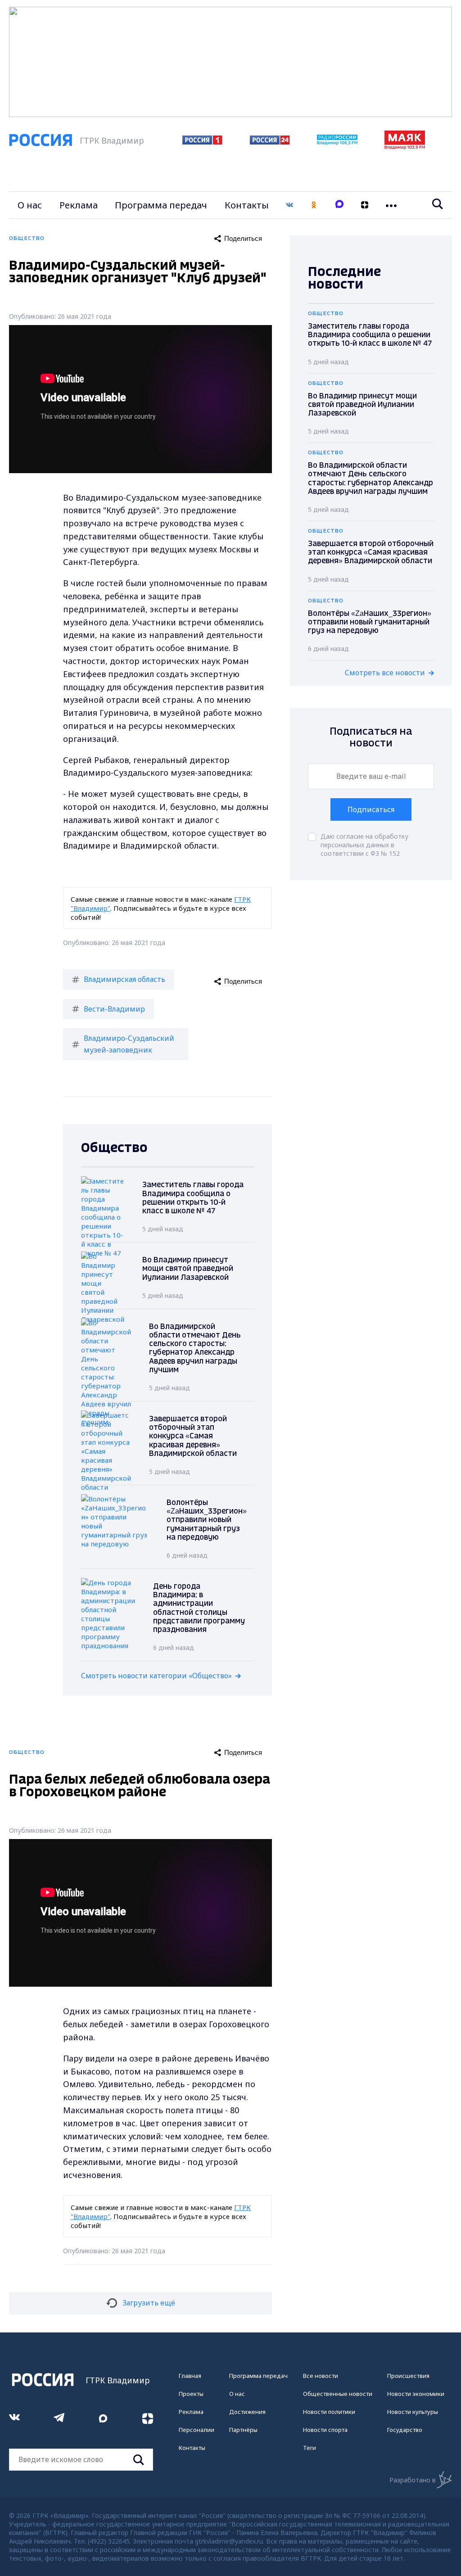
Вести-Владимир (114, 1009)
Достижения (247, 2412)
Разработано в (413, 2480)
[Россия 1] (202, 142)
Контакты (247, 205)
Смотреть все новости (385, 673)
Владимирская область (124, 979)
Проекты (191, 2394)
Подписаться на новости (371, 738)
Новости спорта (325, 2430)
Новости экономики (416, 2394)
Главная (190, 2376)
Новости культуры (413, 2412)
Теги (310, 2448)
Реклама (79, 205)
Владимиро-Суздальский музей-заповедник (129, 1044)
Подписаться (371, 809)
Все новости (321, 2376)
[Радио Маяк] (405, 147)
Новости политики (329, 2412)
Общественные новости (338, 2394)
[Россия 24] (270, 142)
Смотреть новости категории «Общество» (156, 1676)
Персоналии (197, 2430)
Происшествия (408, 2376)
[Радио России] (337, 142)
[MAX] (339, 205)
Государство (405, 2430)
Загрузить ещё (149, 2303)
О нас (30, 205)
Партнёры (243, 2430)
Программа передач (161, 205)
